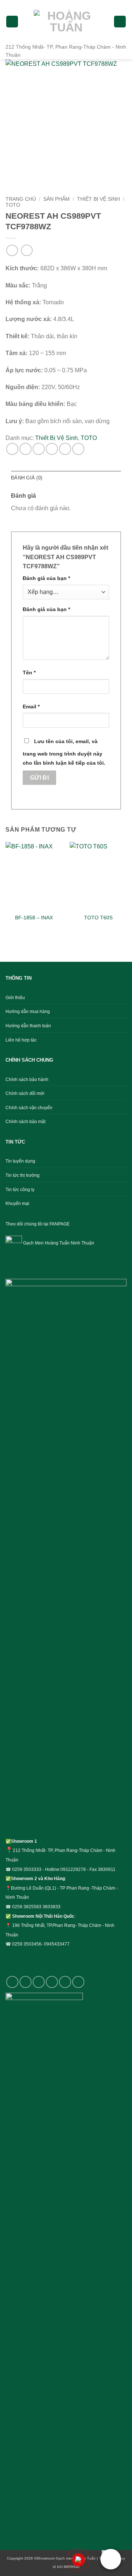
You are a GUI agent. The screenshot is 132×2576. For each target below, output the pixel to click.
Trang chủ (21, 199)
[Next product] (12, 250)
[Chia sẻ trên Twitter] (39, 449)
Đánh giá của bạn (46, 578)
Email (31, 707)
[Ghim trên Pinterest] (65, 449)
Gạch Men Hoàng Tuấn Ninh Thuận (58, 1243)
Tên (29, 673)
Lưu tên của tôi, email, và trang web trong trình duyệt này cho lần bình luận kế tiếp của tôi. (64, 752)
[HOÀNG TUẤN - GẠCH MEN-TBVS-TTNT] (66, 22)
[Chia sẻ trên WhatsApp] (12, 449)
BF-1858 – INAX (34, 918)
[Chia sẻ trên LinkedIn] (78, 449)
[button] (12, 22)
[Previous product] (27, 250)
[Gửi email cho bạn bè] (52, 449)
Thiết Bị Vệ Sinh (98, 199)
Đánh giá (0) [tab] (27, 478)
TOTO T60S (98, 918)
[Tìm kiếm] (120, 22)
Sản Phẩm (56, 199)
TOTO (13, 205)
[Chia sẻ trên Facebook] (25, 449)
